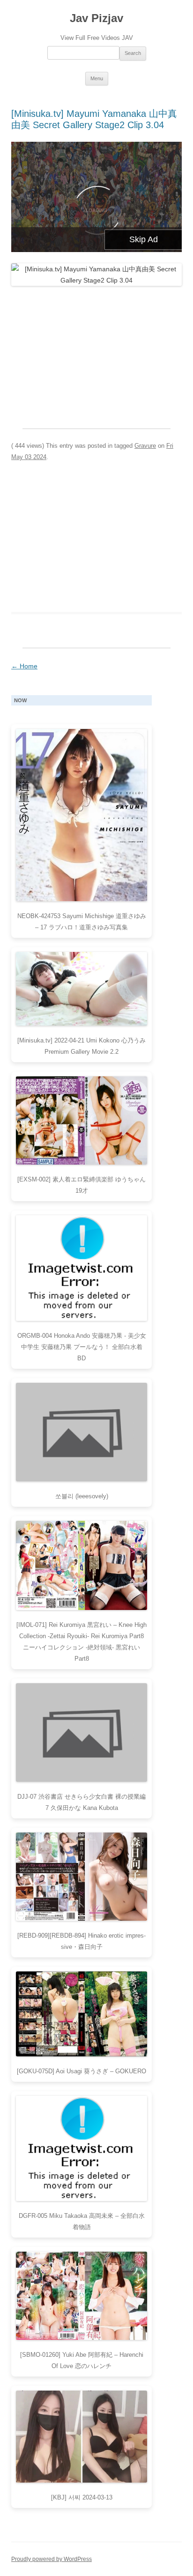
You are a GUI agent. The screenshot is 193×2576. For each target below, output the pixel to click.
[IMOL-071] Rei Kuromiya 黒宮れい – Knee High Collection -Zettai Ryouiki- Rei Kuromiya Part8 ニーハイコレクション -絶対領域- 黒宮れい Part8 (82, 1642)
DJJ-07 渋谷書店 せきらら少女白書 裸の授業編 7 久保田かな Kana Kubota (82, 1802)
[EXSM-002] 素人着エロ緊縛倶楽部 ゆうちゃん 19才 (82, 1185)
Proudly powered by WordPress (52, 2559)
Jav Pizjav (96, 18)
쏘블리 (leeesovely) (82, 1496)
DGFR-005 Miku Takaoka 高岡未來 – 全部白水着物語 (82, 2221)
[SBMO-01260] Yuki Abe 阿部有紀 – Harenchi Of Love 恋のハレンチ (82, 2360)
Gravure (145, 446)
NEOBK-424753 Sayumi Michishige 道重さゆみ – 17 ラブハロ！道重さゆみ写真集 (82, 922)
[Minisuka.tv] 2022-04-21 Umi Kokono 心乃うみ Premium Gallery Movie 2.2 (82, 1046)
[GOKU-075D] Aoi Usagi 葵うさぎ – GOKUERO (82, 2071)
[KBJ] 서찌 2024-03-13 (82, 2497)
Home (24, 666)
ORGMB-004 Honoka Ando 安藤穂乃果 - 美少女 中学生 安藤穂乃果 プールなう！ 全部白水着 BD (82, 1347)
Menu (97, 78)
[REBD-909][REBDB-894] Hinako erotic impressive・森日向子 (82, 1941)
